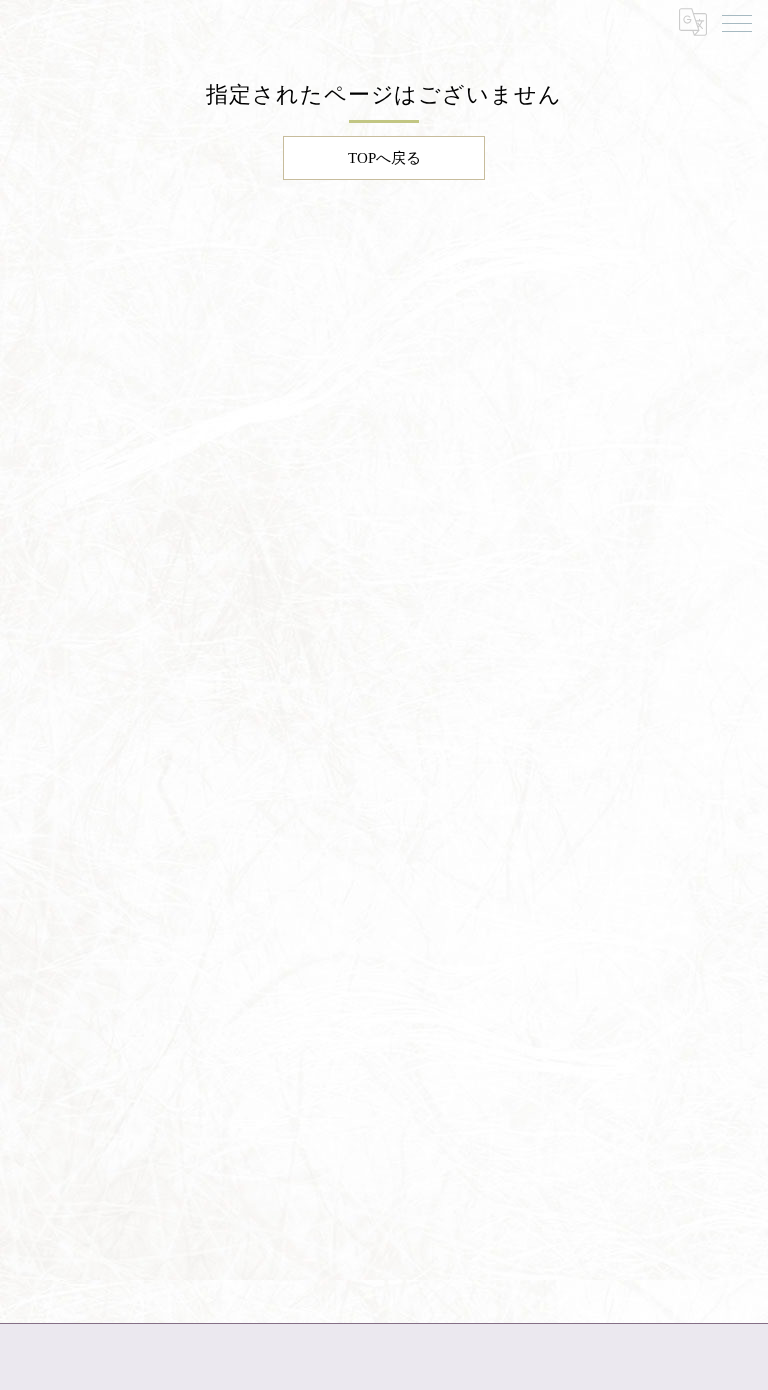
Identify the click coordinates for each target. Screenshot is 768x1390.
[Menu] (737, 22)
